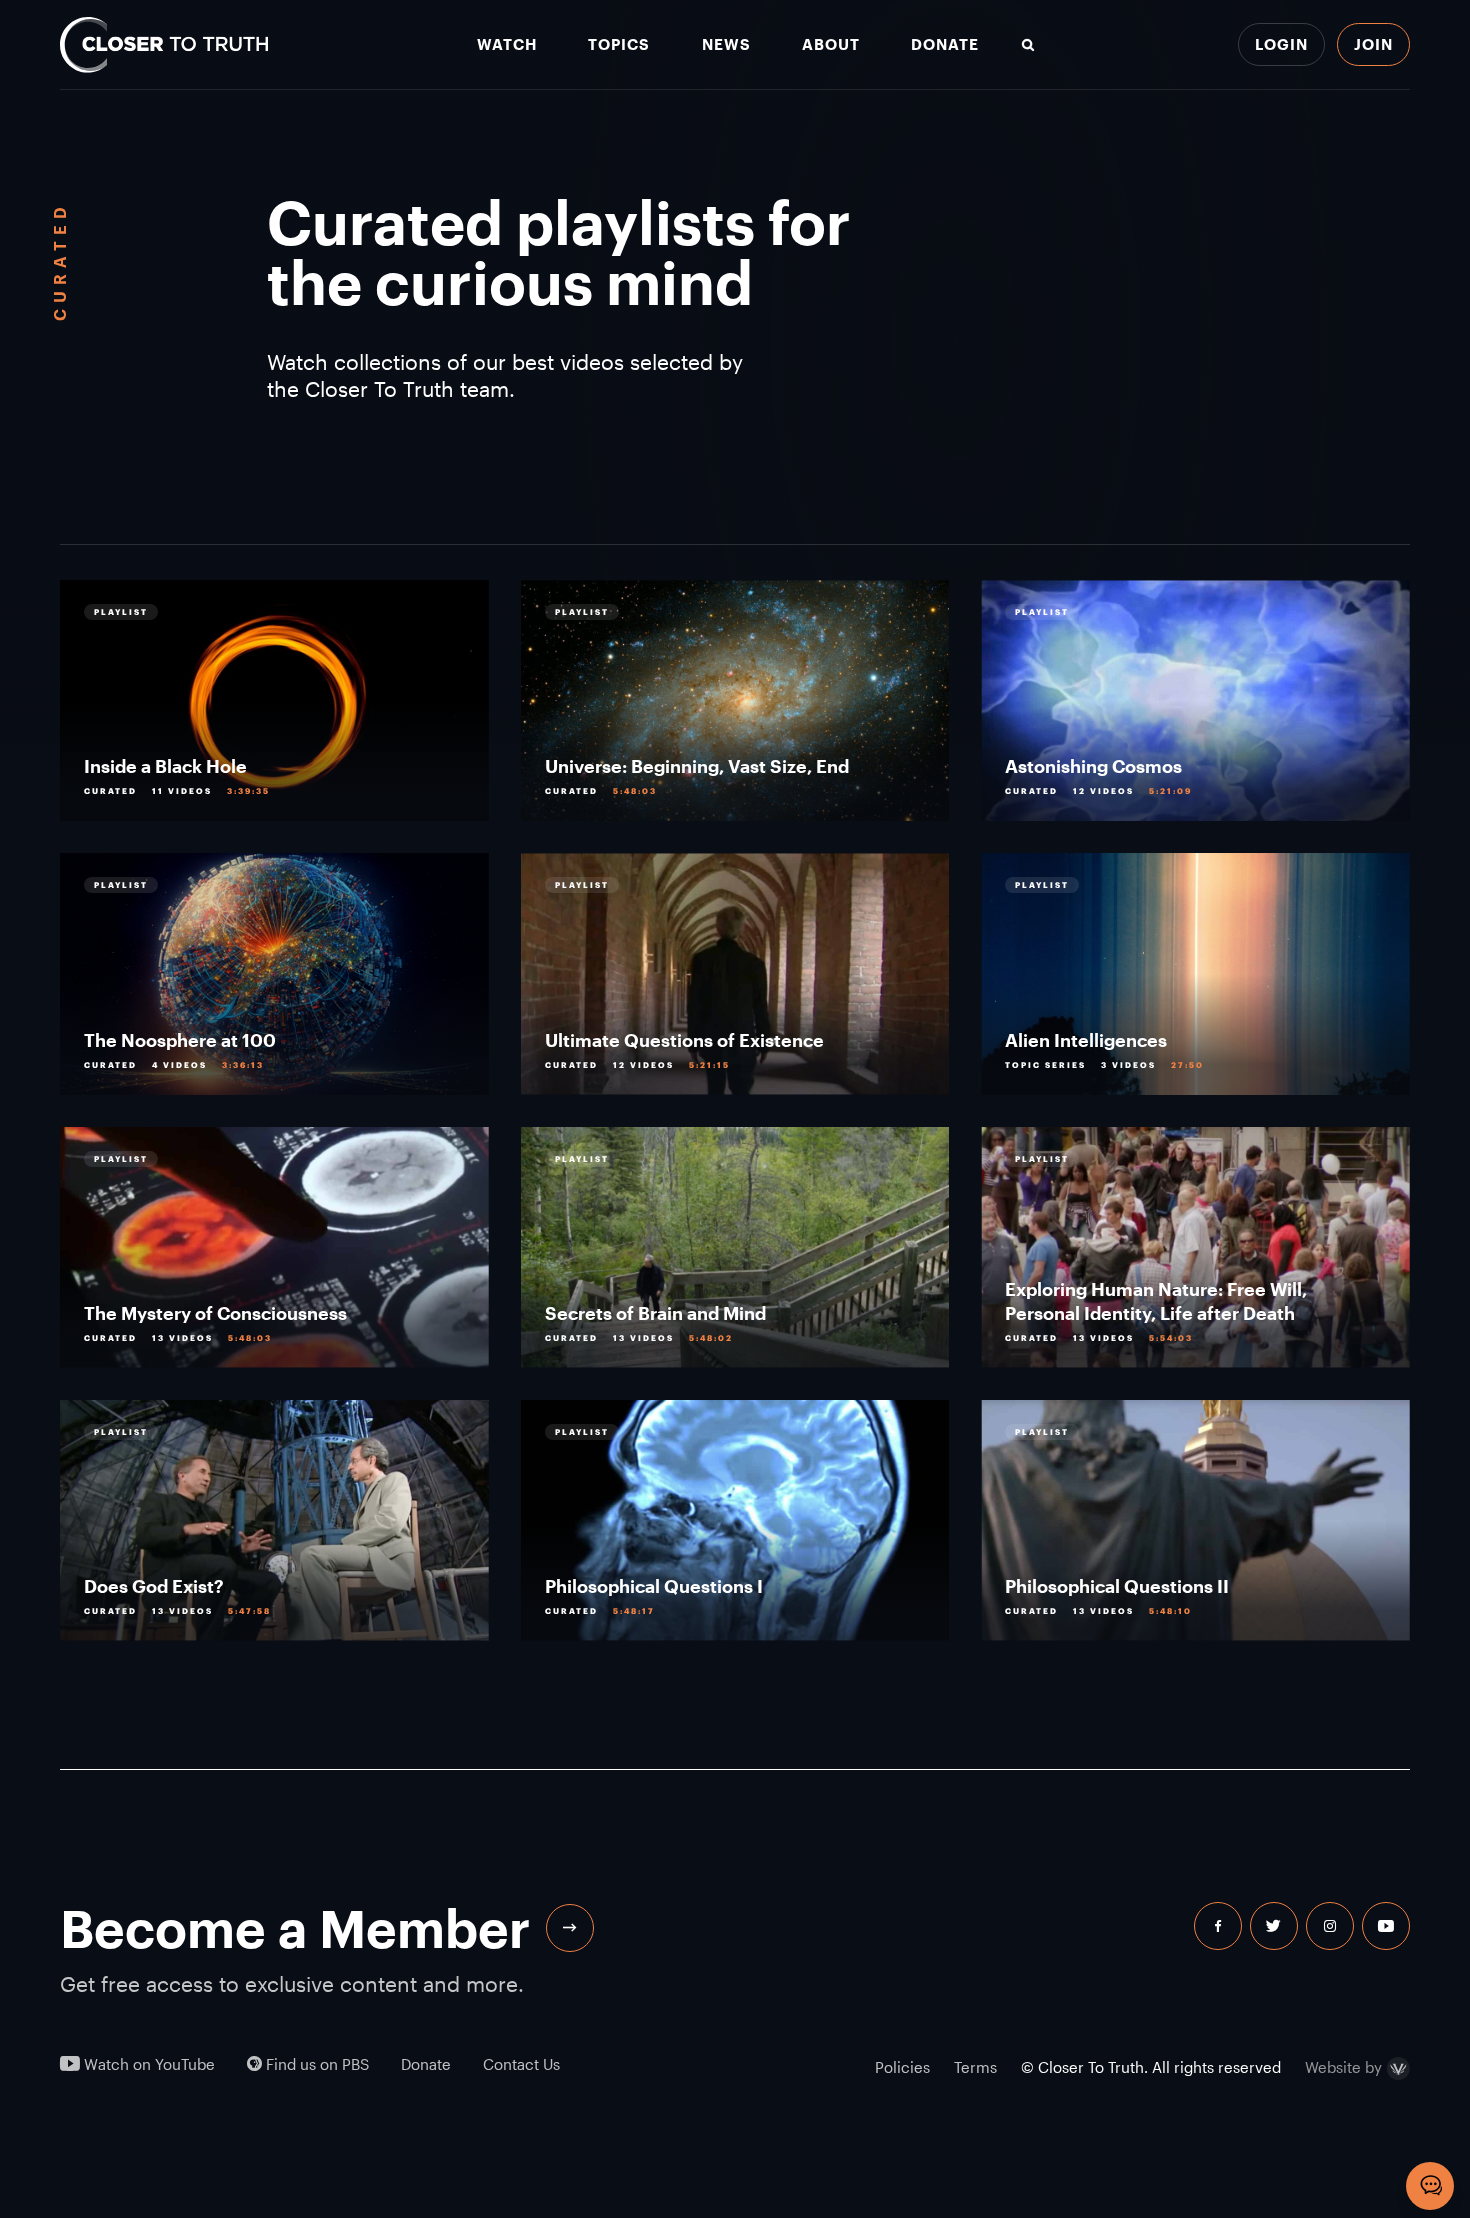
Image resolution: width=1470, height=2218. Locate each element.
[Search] (1028, 45)
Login (1281, 44)
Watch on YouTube (147, 2064)
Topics (619, 44)
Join (1373, 44)
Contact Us (521, 2064)
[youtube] (1386, 1926)
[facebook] (1218, 1926)
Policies (902, 2067)
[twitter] (1274, 1926)
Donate (945, 44)
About (831, 44)
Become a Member (295, 1928)
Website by (1343, 2066)
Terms (975, 2067)
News (726, 44)
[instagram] (1330, 1926)
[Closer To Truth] (164, 44)
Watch (507, 44)
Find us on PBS (315, 2064)
